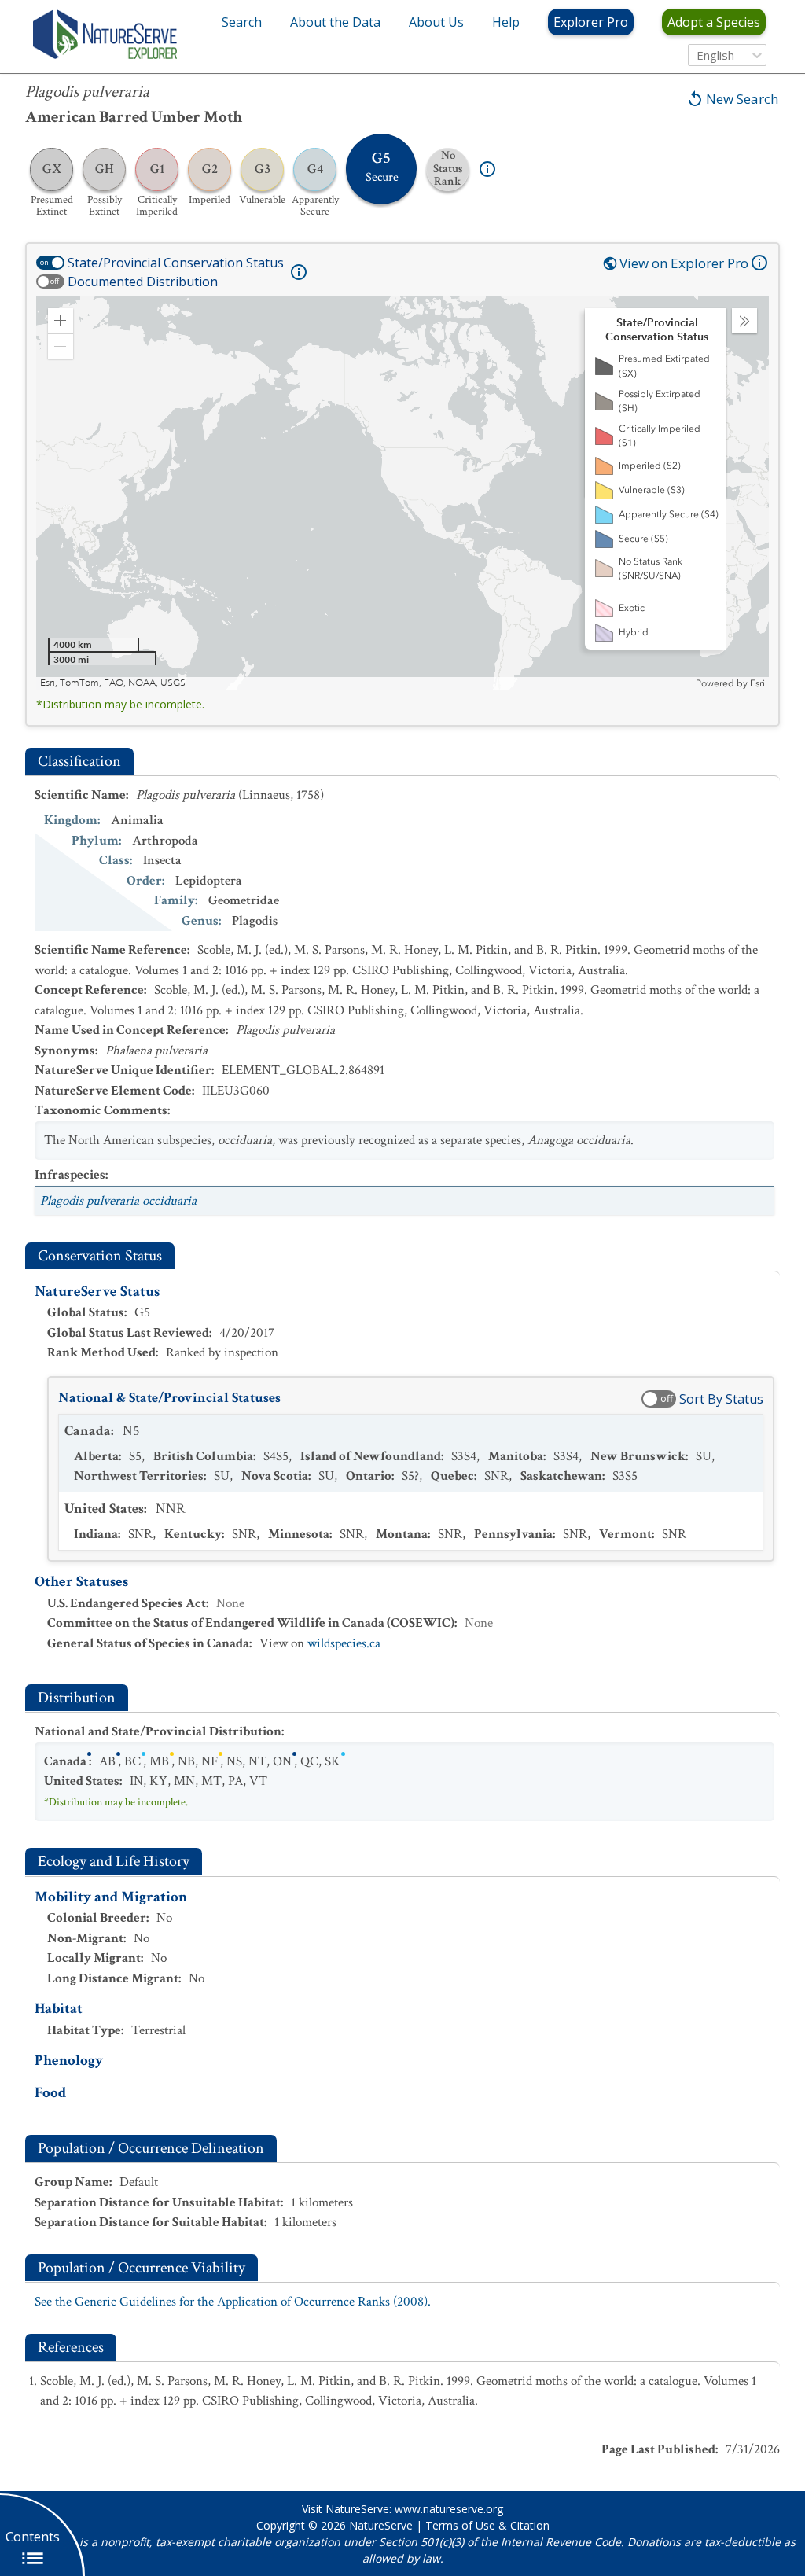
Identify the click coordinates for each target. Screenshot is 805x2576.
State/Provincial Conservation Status (176, 263)
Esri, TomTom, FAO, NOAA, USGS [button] (113, 683)
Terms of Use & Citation (487, 2525)
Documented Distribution (143, 282)
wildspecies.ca (344, 1643)
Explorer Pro (591, 22)
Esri (757, 683)
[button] (61, 321)
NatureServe (381, 2525)
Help (506, 22)
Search (242, 22)
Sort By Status (721, 1399)
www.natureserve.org (449, 2509)
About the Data (335, 22)
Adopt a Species (714, 22)
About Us (436, 22)
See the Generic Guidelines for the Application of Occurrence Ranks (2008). (233, 2302)
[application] (402, 493)
